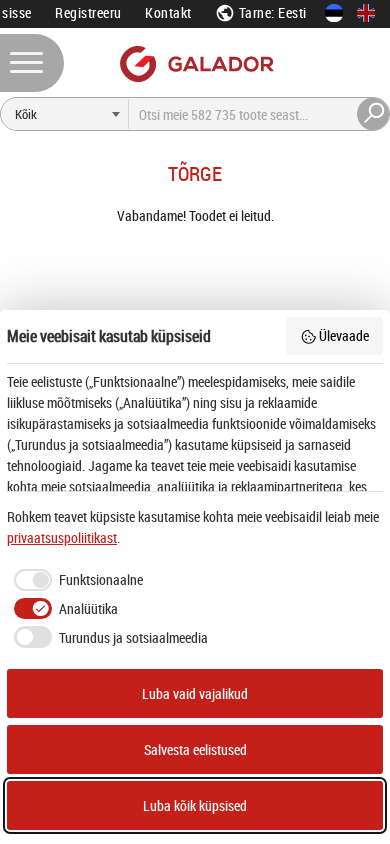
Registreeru (88, 12)
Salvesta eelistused (195, 749)
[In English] (366, 13)
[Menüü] (32, 63)
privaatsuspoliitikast (62, 537)
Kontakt (168, 12)
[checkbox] (75, 580)
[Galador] (195, 63)
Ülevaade (344, 335)
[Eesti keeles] (334, 13)
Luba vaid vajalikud (195, 693)
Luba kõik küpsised (195, 805)
